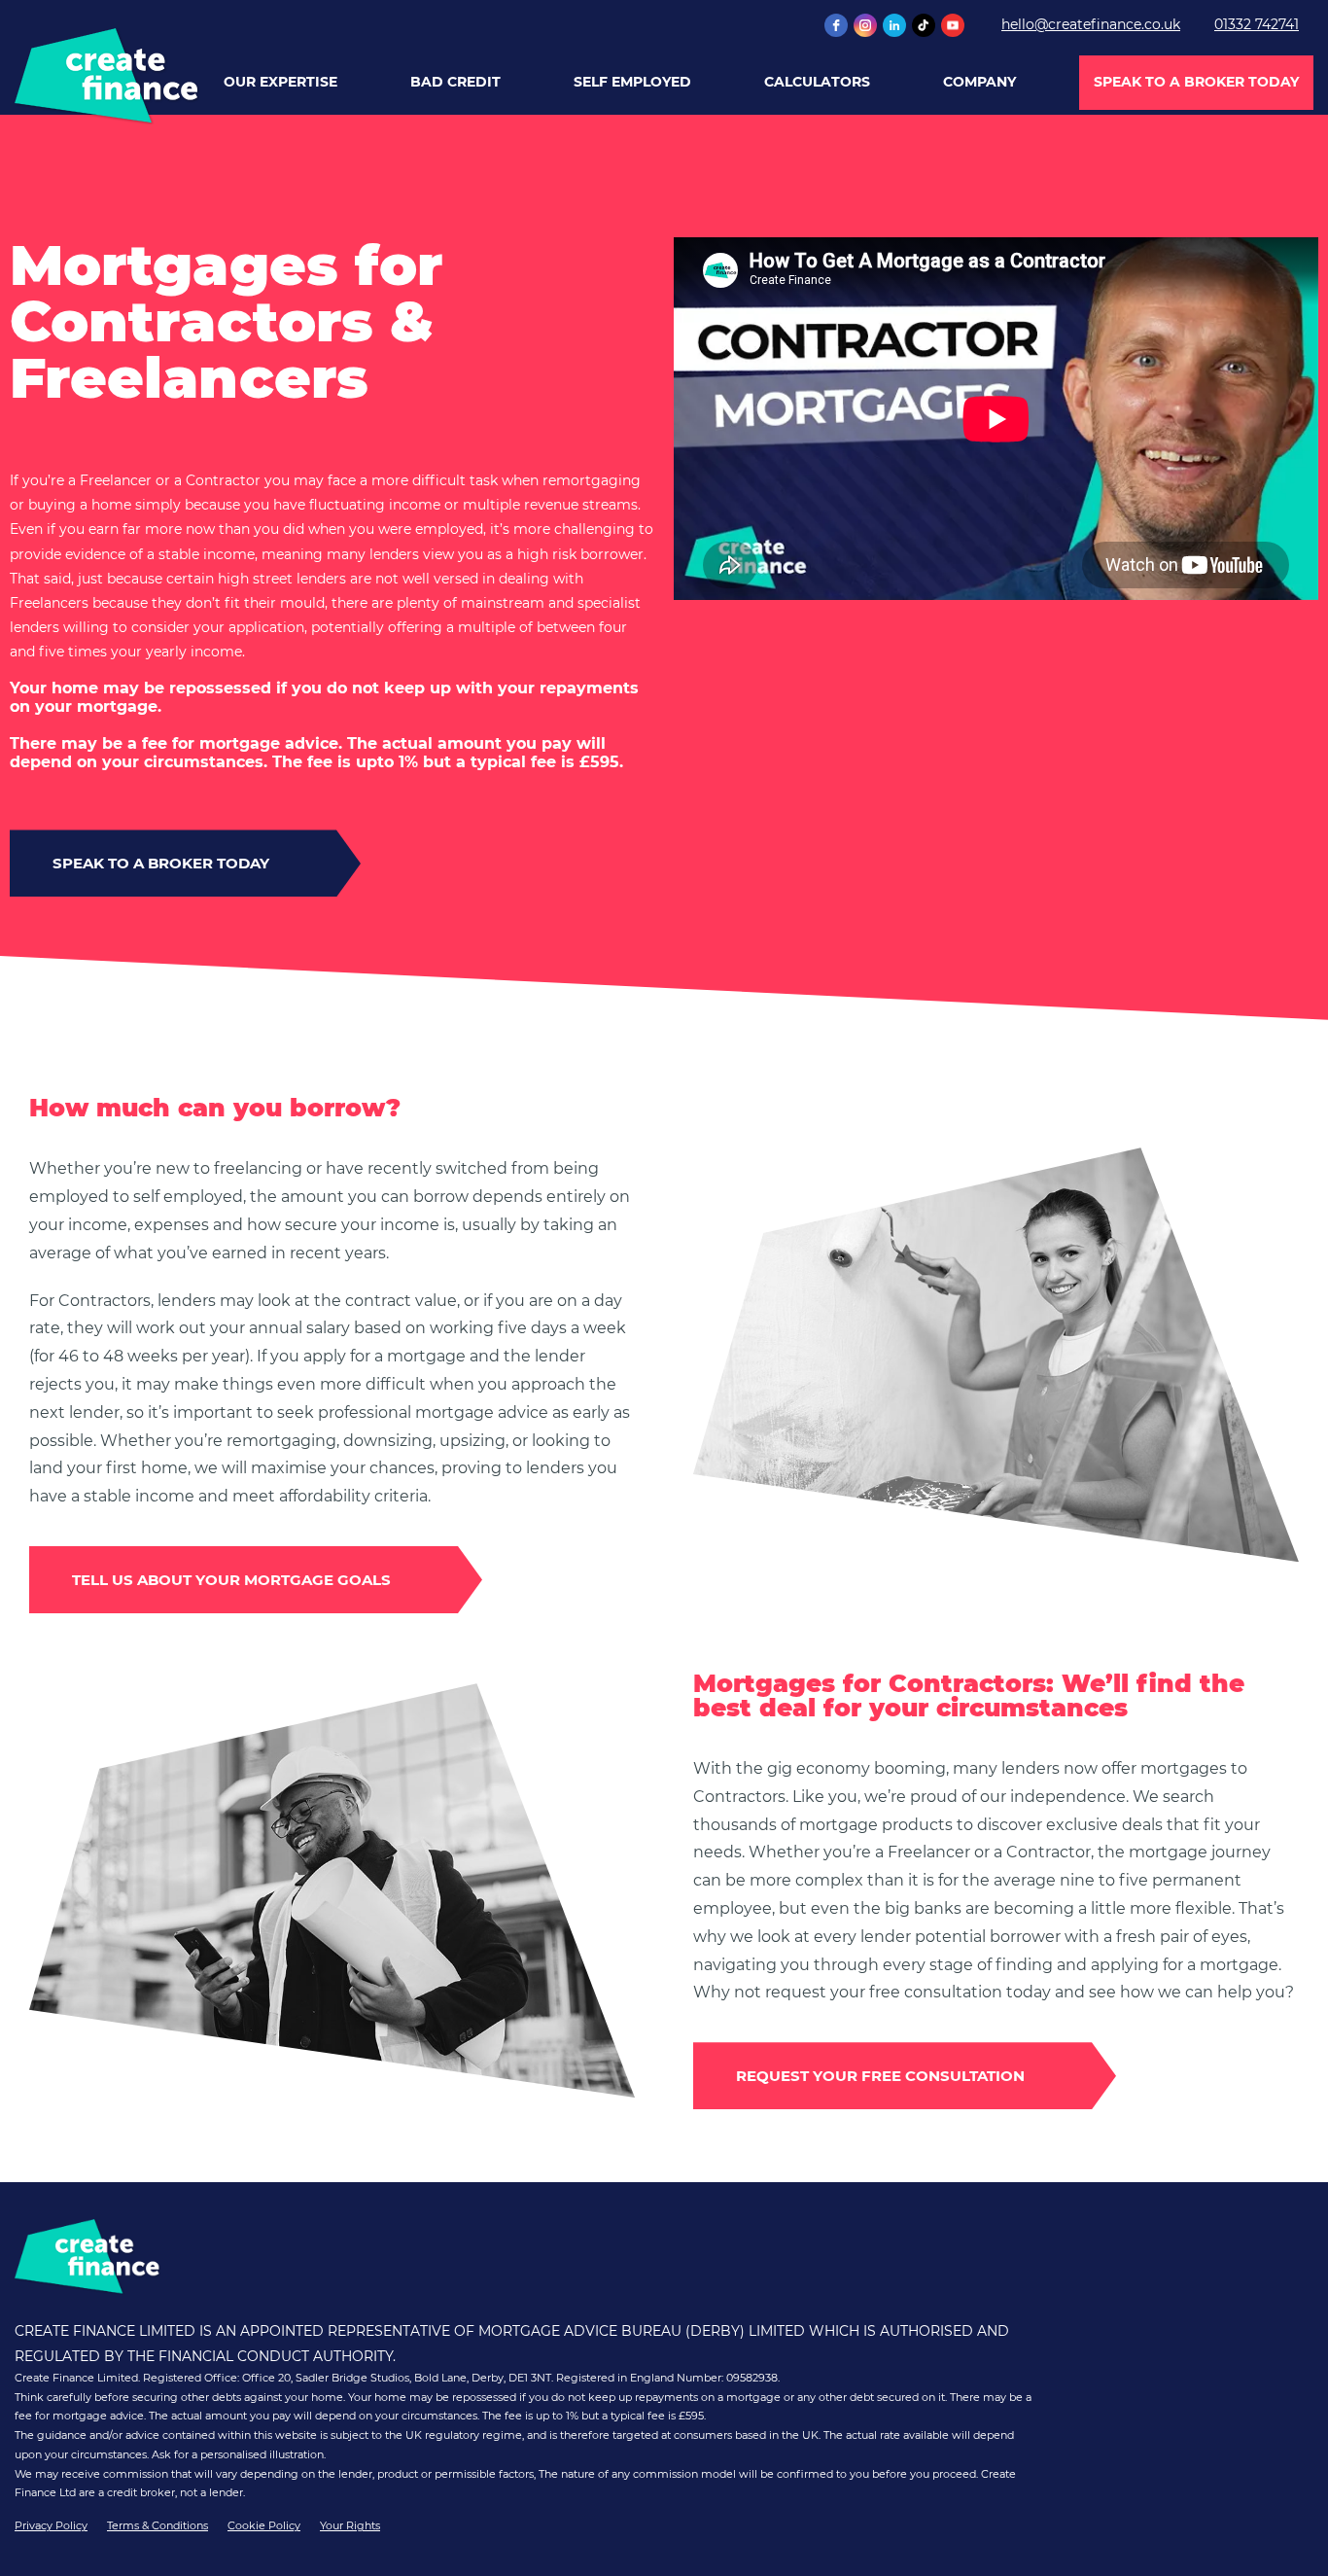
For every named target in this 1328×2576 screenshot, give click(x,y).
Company (979, 82)
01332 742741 (1257, 24)
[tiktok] (924, 25)
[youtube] (953, 25)
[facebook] (836, 25)
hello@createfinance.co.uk (1091, 24)
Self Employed (632, 82)
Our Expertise (280, 82)
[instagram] (865, 25)
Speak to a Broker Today (1196, 82)
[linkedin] (894, 25)
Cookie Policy (264, 2525)
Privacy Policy (51, 2525)
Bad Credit (455, 82)
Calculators (817, 82)
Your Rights (350, 2525)
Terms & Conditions (157, 2525)
